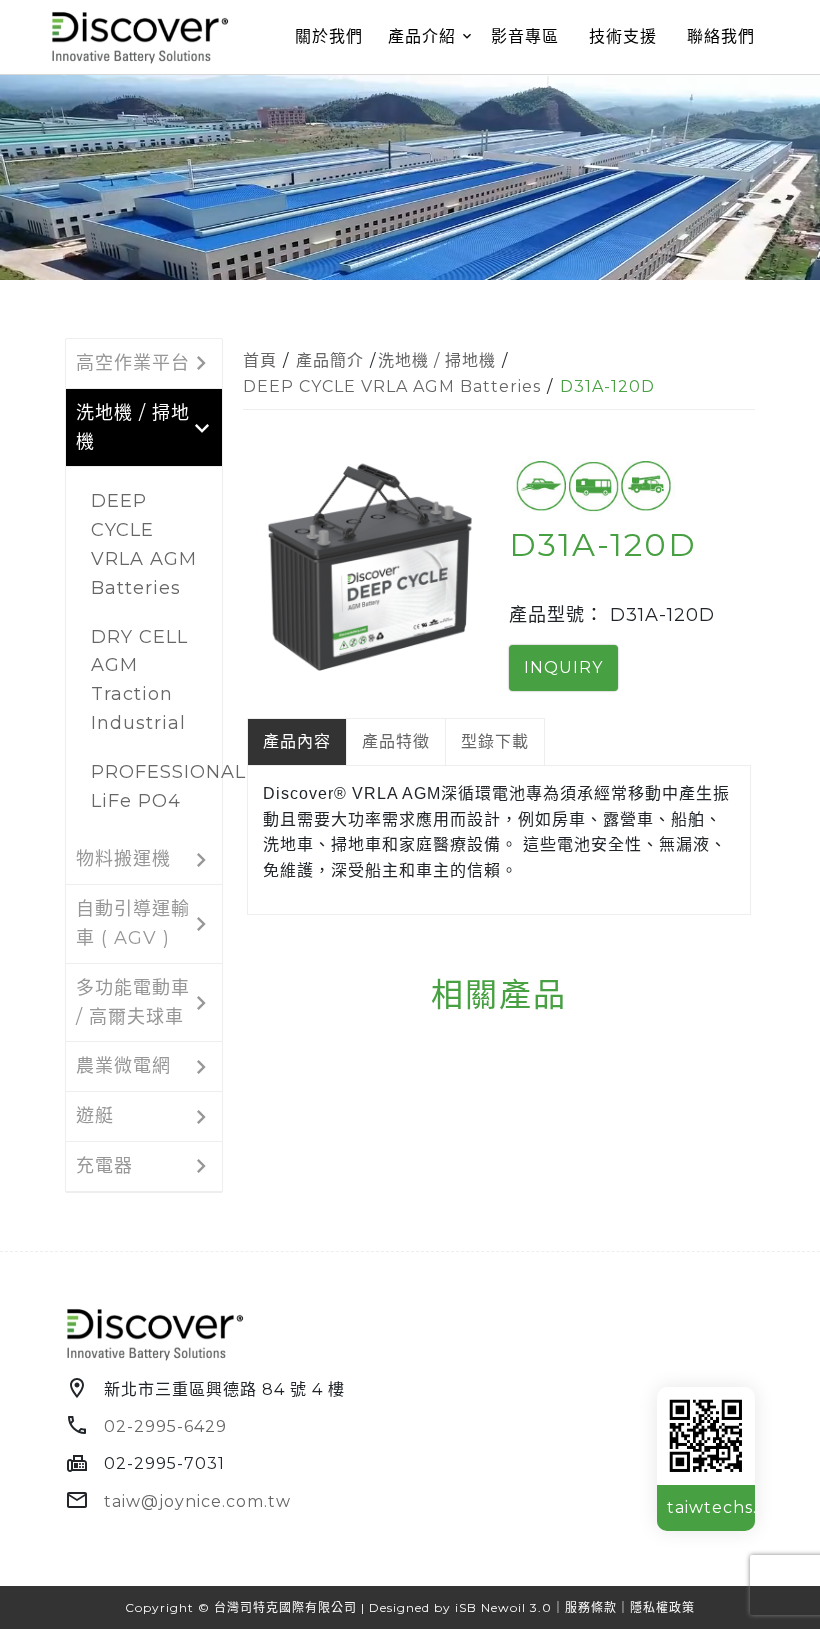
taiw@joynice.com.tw (197, 1501)
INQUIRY (563, 667)
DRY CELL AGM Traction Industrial (139, 680)
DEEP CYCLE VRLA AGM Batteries (144, 544)
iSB (466, 1607)
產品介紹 (422, 36)
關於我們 (329, 36)
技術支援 (623, 36)
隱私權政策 (662, 1607)
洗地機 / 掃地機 (437, 360)
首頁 (260, 360)
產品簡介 (330, 360)
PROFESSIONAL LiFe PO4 (151, 786)
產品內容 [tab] (297, 741)
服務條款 (591, 1607)
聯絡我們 (721, 36)
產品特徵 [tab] (396, 741)
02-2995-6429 (165, 1426)
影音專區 (525, 36)
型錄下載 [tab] (495, 741)
